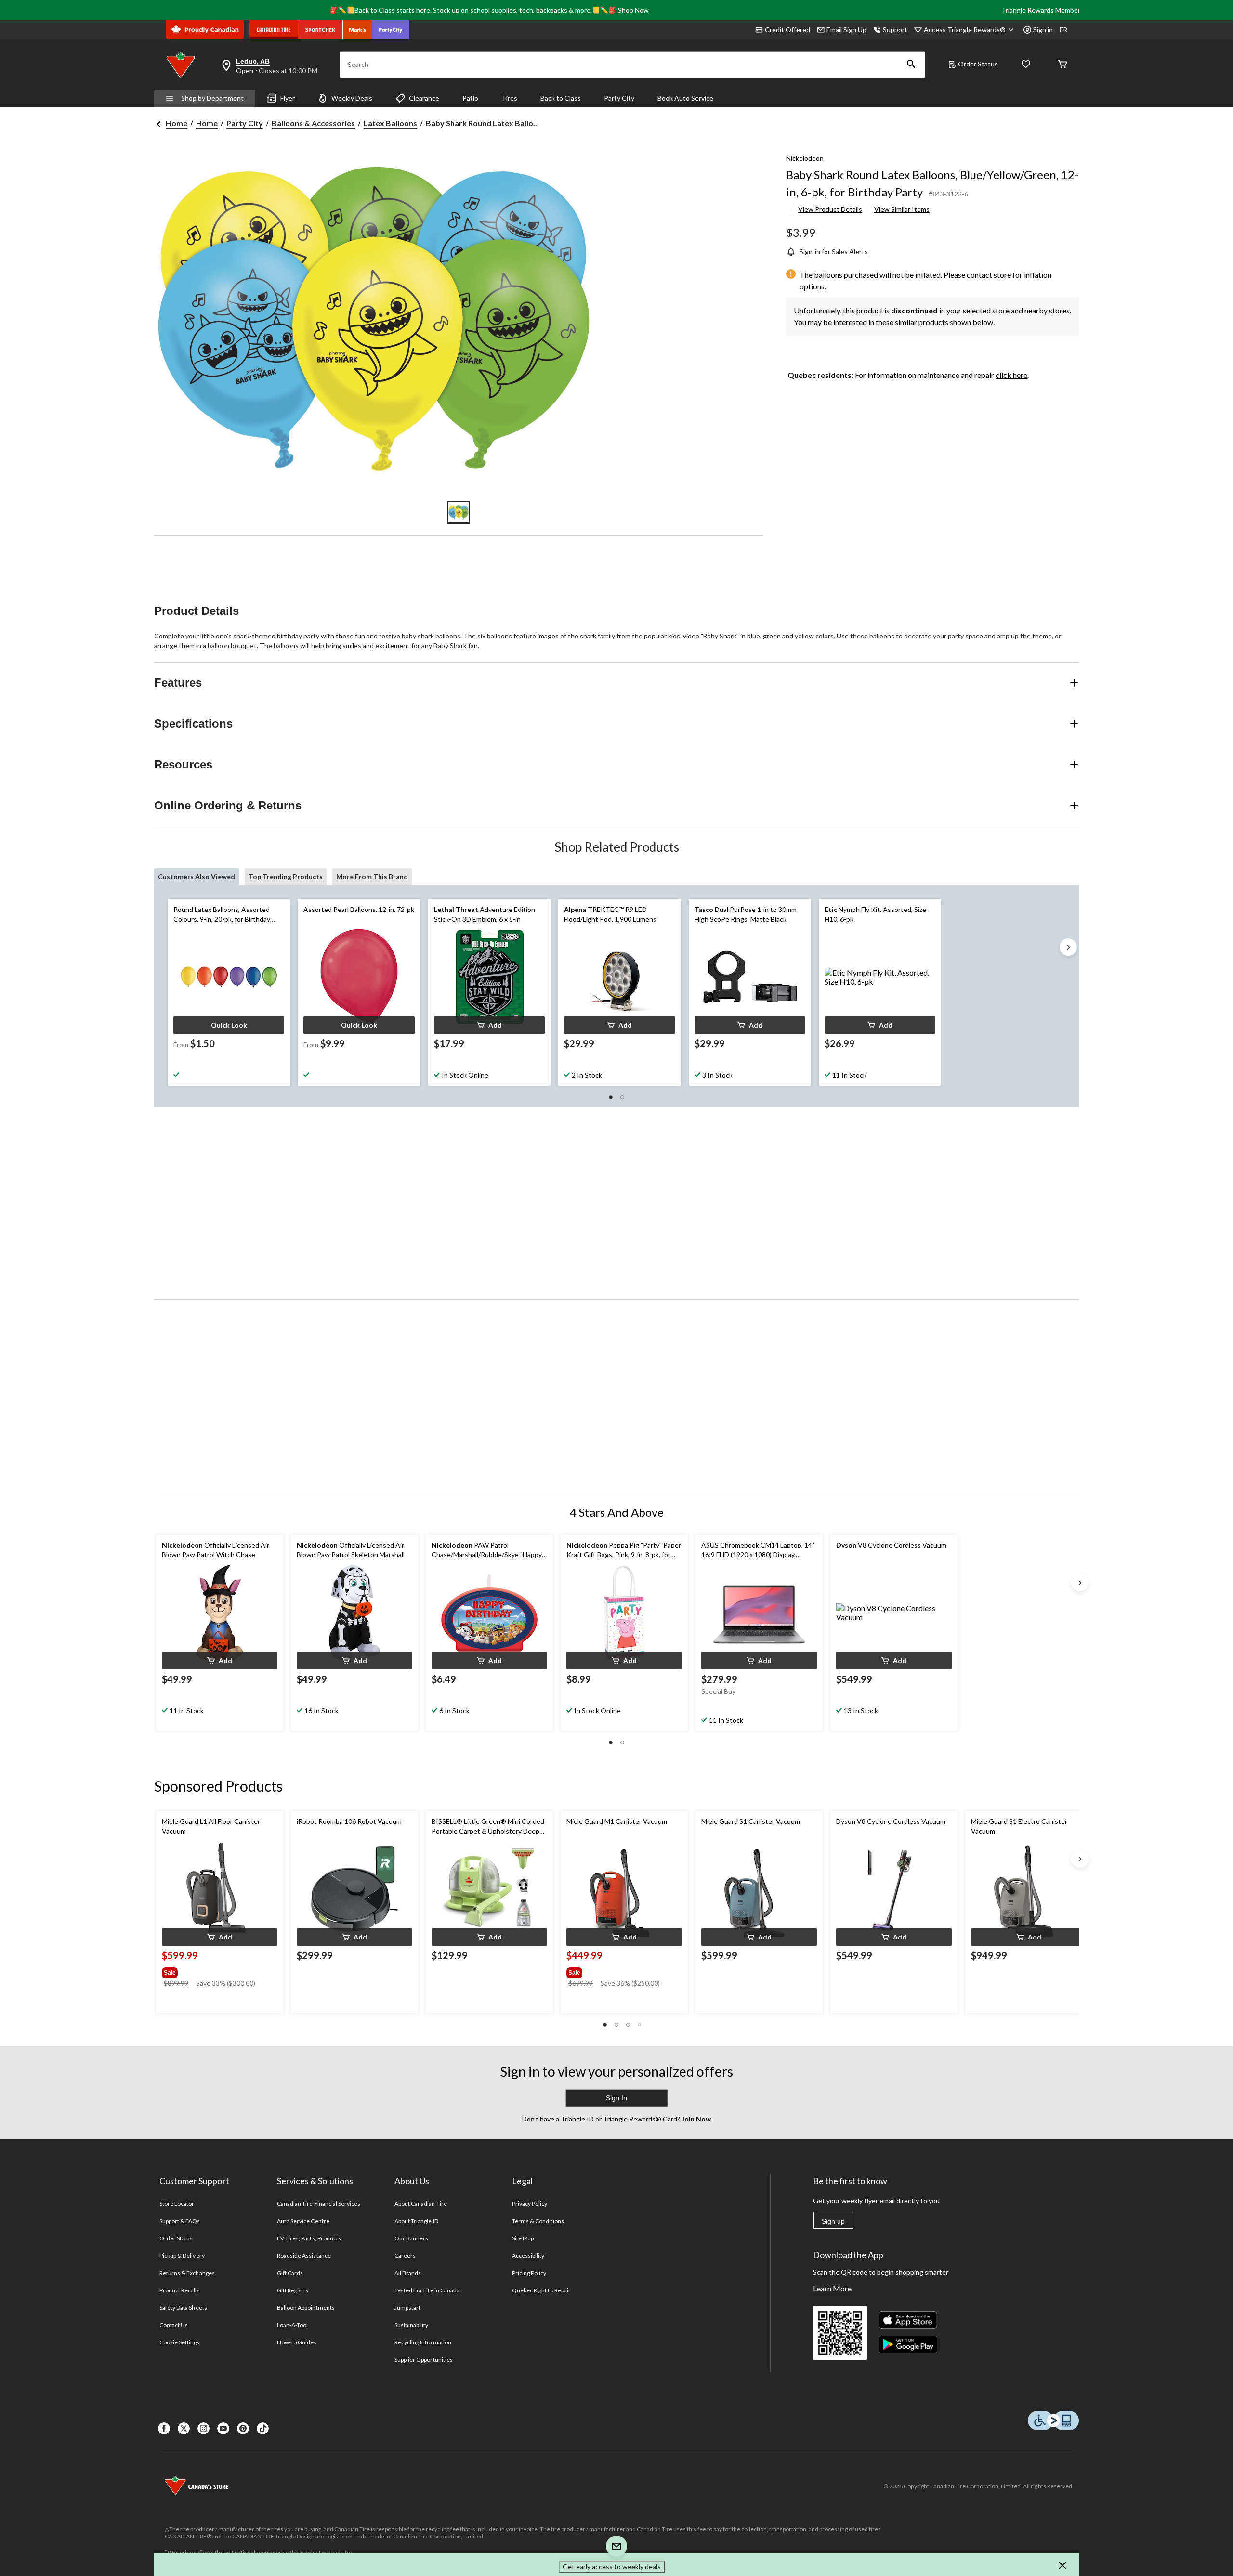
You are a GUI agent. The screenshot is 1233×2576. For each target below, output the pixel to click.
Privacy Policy (530, 2204)
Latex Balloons (390, 123)
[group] (219, 1971)
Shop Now (633, 10)
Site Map (523, 2238)
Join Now (695, 2119)
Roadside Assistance (304, 2256)
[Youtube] (223, 2428)
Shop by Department (212, 98)
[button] (911, 65)
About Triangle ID (416, 2221)
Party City (619, 98)
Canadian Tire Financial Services (319, 2204)
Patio (470, 98)
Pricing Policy (529, 2273)
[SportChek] (321, 30)
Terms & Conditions (538, 2221)
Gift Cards (290, 2273)
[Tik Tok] (263, 2428)
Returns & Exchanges (187, 2273)
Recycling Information (423, 2342)
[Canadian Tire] (274, 30)
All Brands (408, 2273)
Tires (509, 98)
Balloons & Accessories (313, 123)
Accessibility (528, 2256)
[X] (184, 2428)
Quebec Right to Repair (541, 2290)
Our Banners (411, 2238)
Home (177, 123)
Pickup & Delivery (182, 2256)
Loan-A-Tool (292, 2325)
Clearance (424, 98)
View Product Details (830, 209)
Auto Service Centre (303, 2221)
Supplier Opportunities (424, 2360)
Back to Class (561, 98)
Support (895, 30)
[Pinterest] (243, 2428)
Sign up (833, 2221)
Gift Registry (293, 2290)
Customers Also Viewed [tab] (197, 877)
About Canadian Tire (421, 2204)
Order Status (978, 64)
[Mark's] (358, 30)
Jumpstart (407, 2308)
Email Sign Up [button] (846, 30)
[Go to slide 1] (459, 512)
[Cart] (1062, 65)
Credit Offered (787, 30)
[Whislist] (1026, 65)
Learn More (832, 2288)
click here (1011, 375)
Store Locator (177, 2204)
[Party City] (391, 30)
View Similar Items (902, 209)
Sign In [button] (616, 2098)
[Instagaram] (203, 2428)
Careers (405, 2256)
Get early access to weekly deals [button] (612, 2567)
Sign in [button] (1043, 30)
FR (1063, 30)
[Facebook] (164, 2428)
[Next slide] (1068, 947)
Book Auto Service (685, 98)
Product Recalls (180, 2290)
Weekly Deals (352, 98)
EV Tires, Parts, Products (309, 2238)
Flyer (288, 98)
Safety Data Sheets (183, 2308)
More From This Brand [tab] (372, 877)
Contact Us (174, 2325)
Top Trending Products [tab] (286, 877)
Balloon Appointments (306, 2308)
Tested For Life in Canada (427, 2290)
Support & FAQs (180, 2221)
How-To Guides (297, 2342)
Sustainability (412, 2325)
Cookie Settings (179, 2342)
